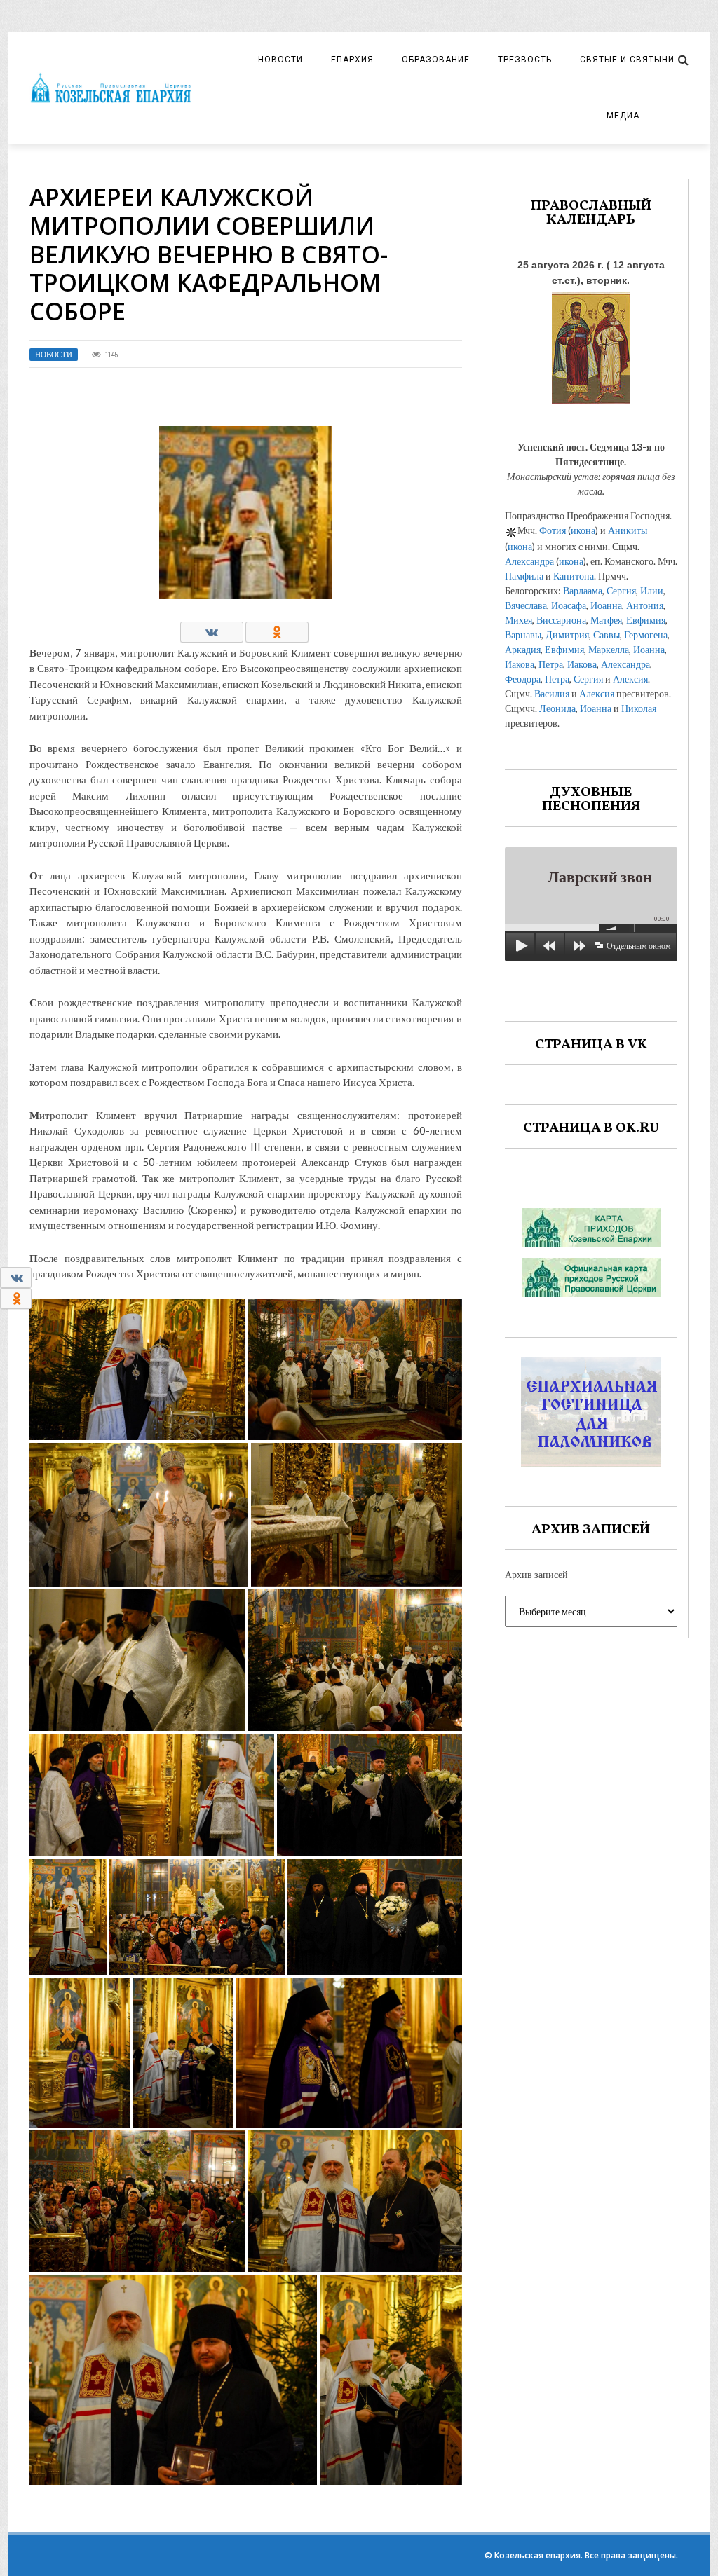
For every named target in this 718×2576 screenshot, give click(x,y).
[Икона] (591, 344)
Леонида (557, 708)
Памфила (524, 576)
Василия (552, 693)
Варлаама (583, 590)
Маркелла (609, 649)
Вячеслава (526, 605)
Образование (436, 60)
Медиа (623, 116)
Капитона (574, 576)
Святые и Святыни (627, 60)
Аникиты (628, 530)
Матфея (606, 620)
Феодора (523, 679)
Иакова (520, 664)
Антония (645, 605)
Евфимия (646, 620)
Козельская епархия (537, 2555)
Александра (529, 561)
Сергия (621, 590)
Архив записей (536, 1574)
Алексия (630, 679)
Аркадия (523, 649)
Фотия (553, 530)
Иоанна (606, 605)
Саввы (607, 635)
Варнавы (523, 635)
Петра (551, 664)
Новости (280, 60)
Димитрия (567, 635)
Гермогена (646, 635)
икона (583, 530)
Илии (652, 590)
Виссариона (561, 620)
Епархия (352, 60)
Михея (519, 620)
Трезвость (525, 60)
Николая (639, 708)
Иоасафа (569, 605)
